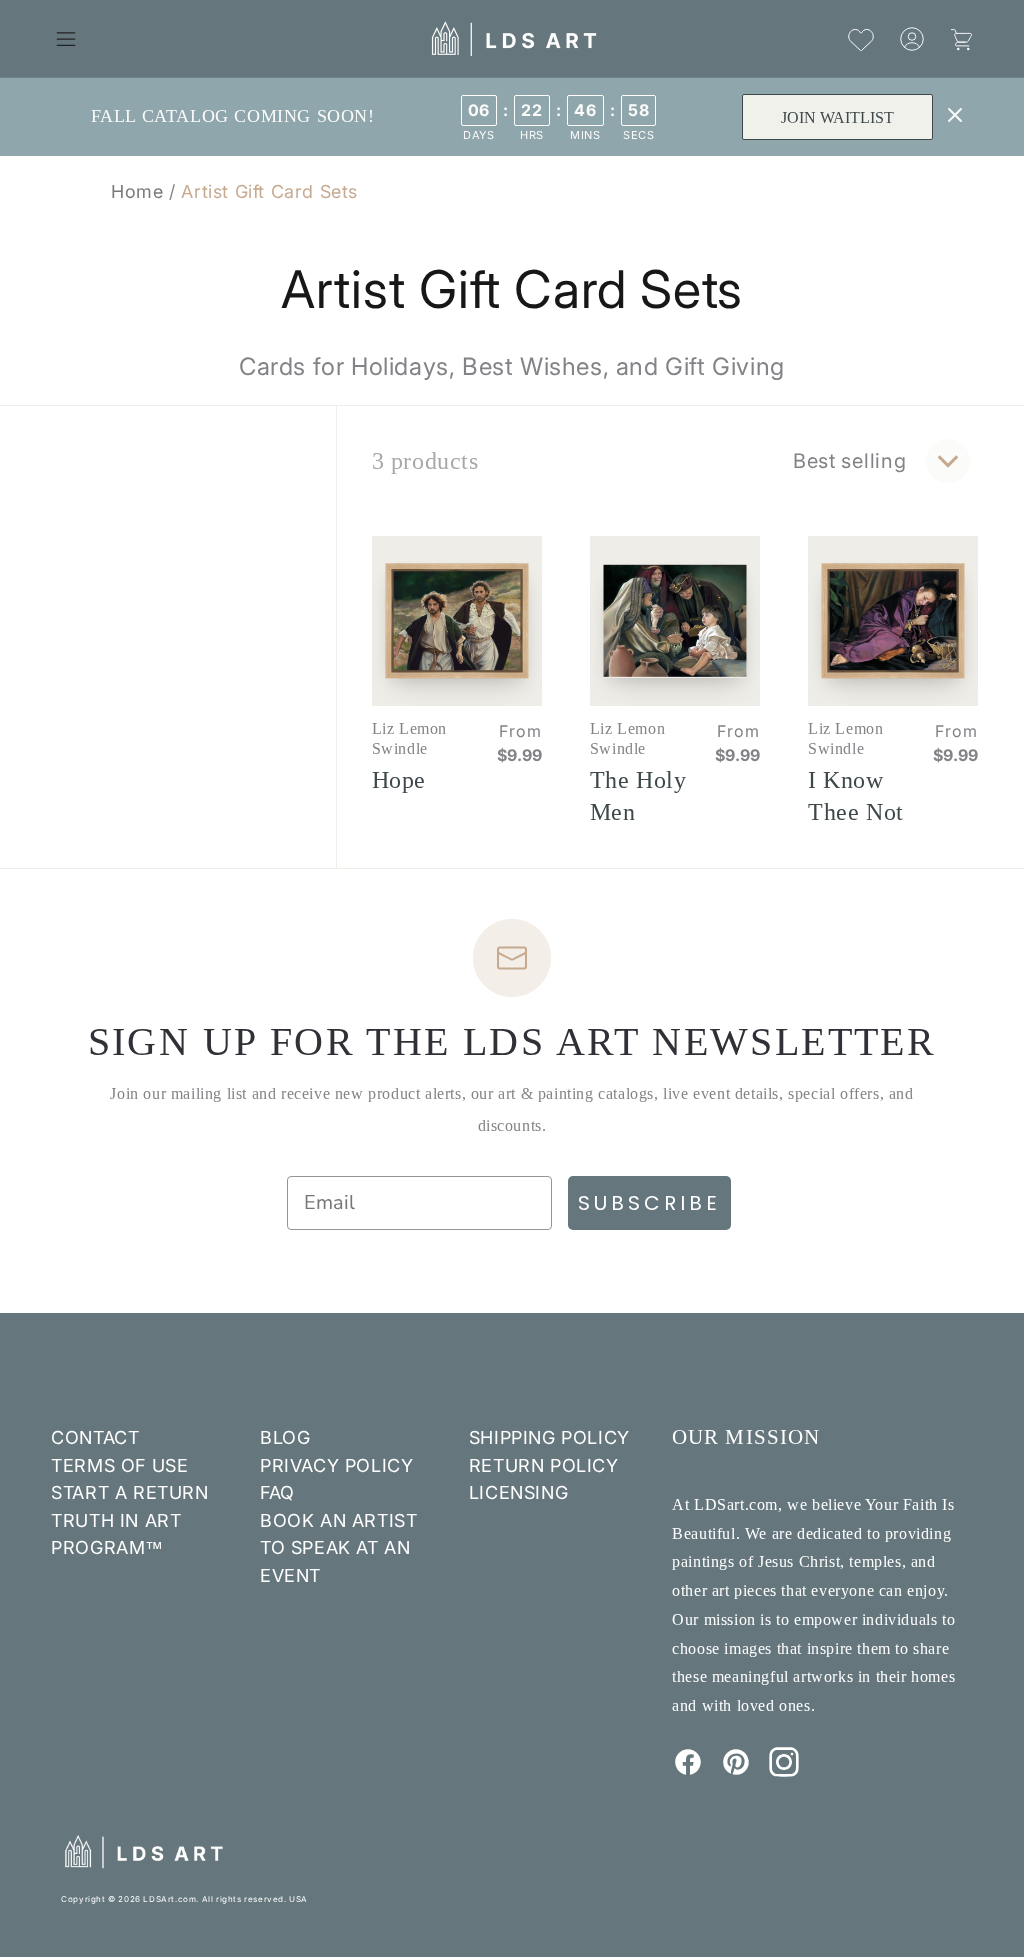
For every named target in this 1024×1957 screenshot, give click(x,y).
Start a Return (129, 1492)
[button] (66, 39)
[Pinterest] (736, 1771)
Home (137, 191)
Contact (95, 1437)
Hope (399, 780)
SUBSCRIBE (649, 1203)
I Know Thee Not (856, 796)
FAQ (277, 1492)
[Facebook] (688, 1771)
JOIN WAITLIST (837, 117)
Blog (285, 1437)
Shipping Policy (549, 1437)
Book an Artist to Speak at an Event (338, 1548)
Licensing (518, 1492)
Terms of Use (119, 1465)
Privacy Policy (336, 1465)
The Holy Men (638, 796)
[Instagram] (784, 1771)
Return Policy (544, 1465)
